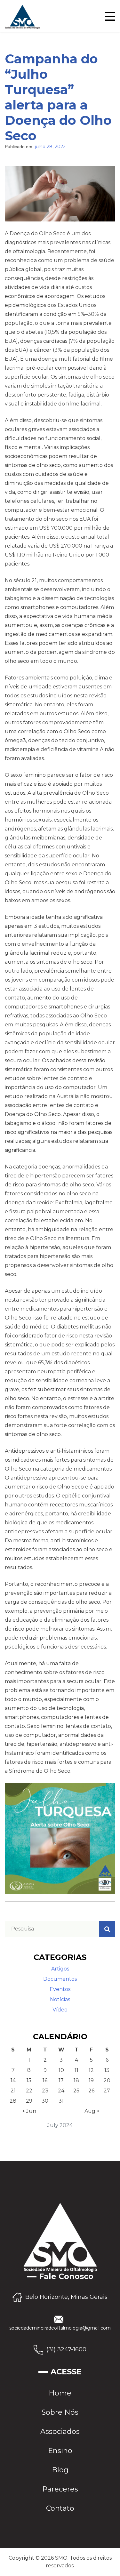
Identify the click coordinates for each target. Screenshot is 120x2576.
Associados (60, 2432)
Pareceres (60, 2489)
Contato (60, 2508)
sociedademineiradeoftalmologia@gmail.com (60, 2328)
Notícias (60, 1999)
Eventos (60, 1989)
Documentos (60, 1979)
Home (60, 2393)
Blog (60, 2470)
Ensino (60, 2451)
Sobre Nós (60, 2412)
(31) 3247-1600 (66, 2349)
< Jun (29, 2111)
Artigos (60, 1969)
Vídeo (60, 2010)
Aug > (92, 2111)
